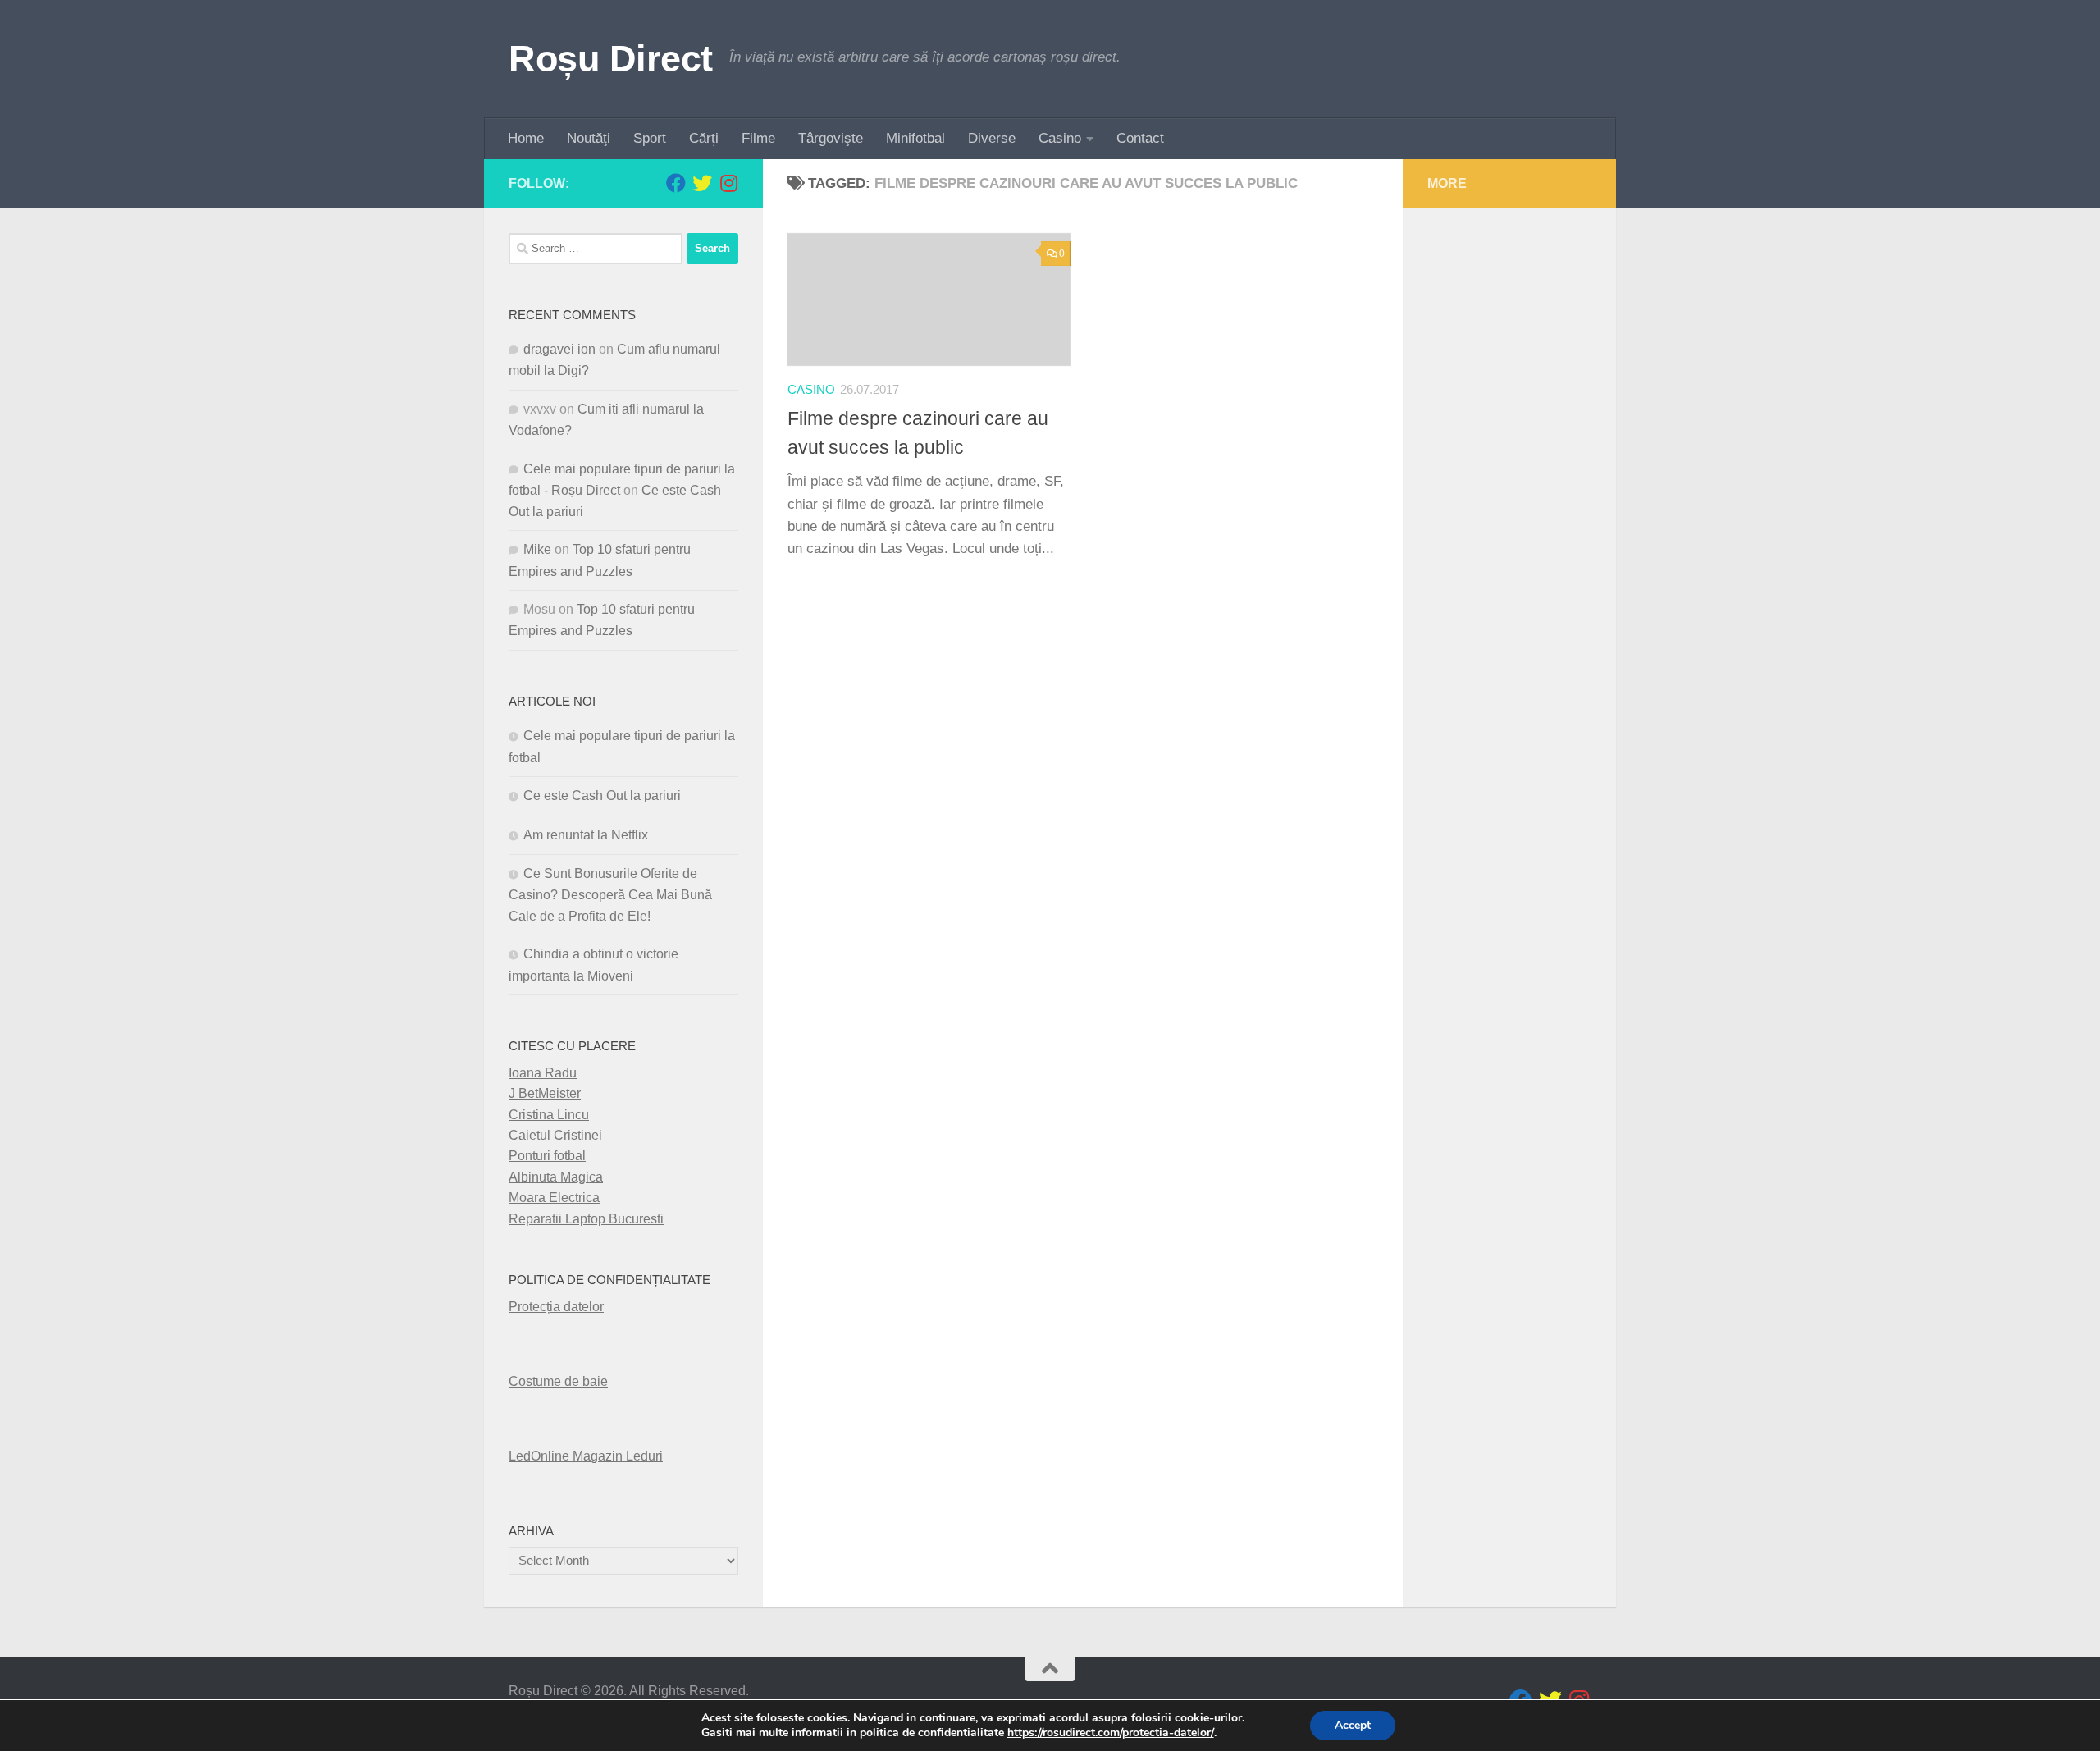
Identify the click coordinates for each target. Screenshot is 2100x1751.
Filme (758, 138)
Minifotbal (915, 138)
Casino (1060, 138)
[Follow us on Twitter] (702, 183)
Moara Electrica (554, 1198)
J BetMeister (545, 1093)
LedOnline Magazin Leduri (586, 1456)
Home (526, 138)
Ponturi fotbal (547, 1156)
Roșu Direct (611, 59)
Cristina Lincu (549, 1115)
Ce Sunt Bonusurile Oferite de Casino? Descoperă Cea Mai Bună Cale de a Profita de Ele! (610, 895)
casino (811, 390)
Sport (650, 138)
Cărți (704, 138)
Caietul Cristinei (555, 1135)
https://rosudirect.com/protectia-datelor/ (1111, 1733)
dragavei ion (559, 349)
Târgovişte (831, 138)
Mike (537, 549)
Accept (1353, 1725)
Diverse (992, 138)
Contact (1140, 138)
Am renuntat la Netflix (586, 835)
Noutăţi (589, 138)
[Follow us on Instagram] (728, 183)
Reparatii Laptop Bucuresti (586, 1219)
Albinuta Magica (556, 1177)
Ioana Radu (543, 1073)
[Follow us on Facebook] (676, 183)
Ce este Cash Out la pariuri (602, 795)
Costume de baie (558, 1381)
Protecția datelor (556, 1307)
